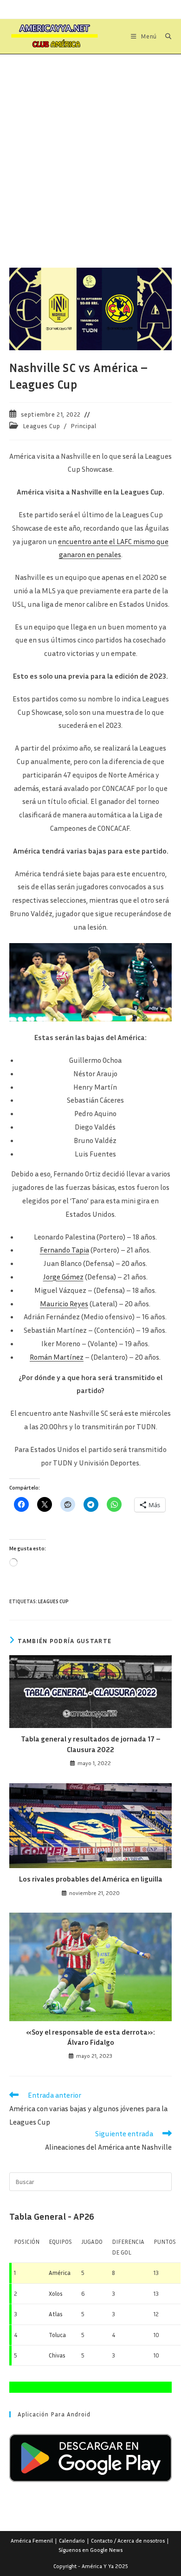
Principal (83, 426)
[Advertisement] (90, 149)
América (60, 2273)
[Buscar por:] (165, 36)
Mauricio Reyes (64, 1304)
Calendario (72, 2541)
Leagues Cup (42, 426)
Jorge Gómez (63, 1277)
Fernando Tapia (65, 1250)
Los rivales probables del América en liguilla (91, 1879)
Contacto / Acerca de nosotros (128, 2541)
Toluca (57, 2335)
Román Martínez (57, 1357)
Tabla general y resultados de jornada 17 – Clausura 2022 (91, 1744)
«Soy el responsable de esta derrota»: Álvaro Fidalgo (90, 2037)
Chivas (57, 2355)
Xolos (56, 2293)
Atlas (56, 2314)
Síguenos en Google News (90, 2550)
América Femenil (32, 2541)
